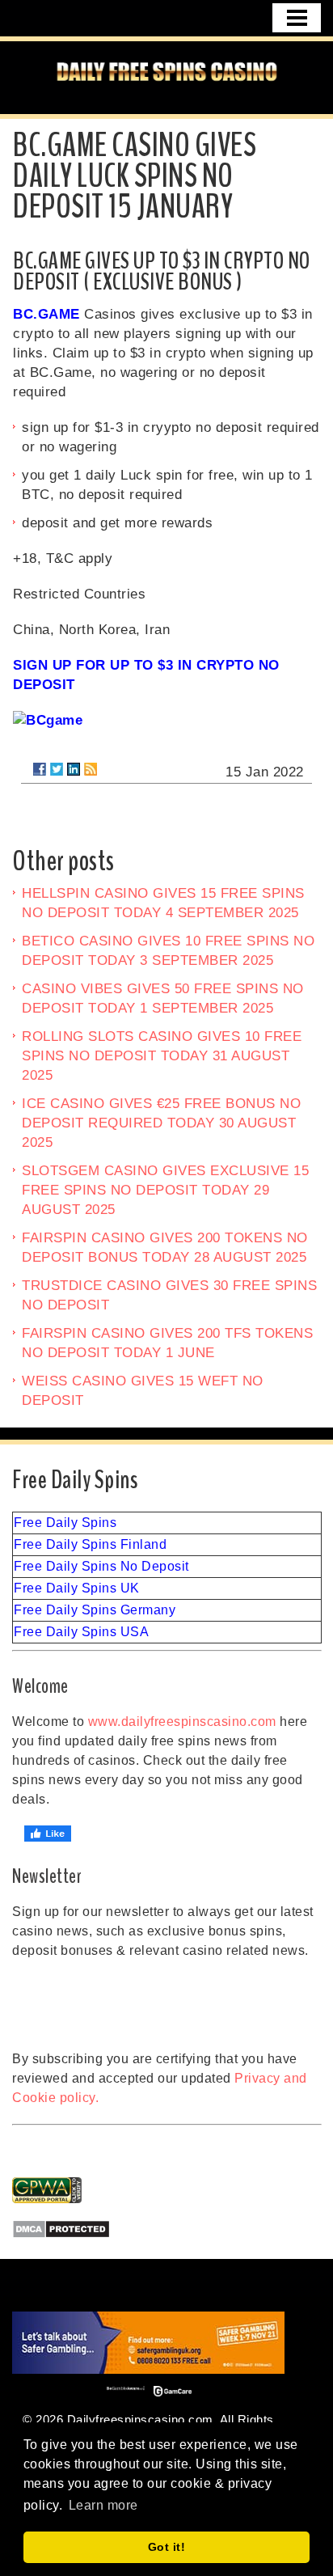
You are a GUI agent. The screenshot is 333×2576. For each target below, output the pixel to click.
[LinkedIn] (74, 769)
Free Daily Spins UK (77, 1588)
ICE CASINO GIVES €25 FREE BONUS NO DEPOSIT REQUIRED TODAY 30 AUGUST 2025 (161, 1123)
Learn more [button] (103, 2505)
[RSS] (91, 769)
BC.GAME (46, 314)
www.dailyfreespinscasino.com (182, 1722)
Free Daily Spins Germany (95, 1610)
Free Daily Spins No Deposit (101, 1566)
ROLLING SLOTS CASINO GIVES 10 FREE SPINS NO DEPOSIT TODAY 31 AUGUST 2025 (162, 1056)
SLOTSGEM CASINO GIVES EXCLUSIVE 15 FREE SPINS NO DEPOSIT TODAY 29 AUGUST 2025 (165, 1190)
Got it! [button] (167, 2547)
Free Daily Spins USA (81, 1632)
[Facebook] (40, 769)
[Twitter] (57, 769)
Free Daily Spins (65, 1523)
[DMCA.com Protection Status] (167, 2229)
